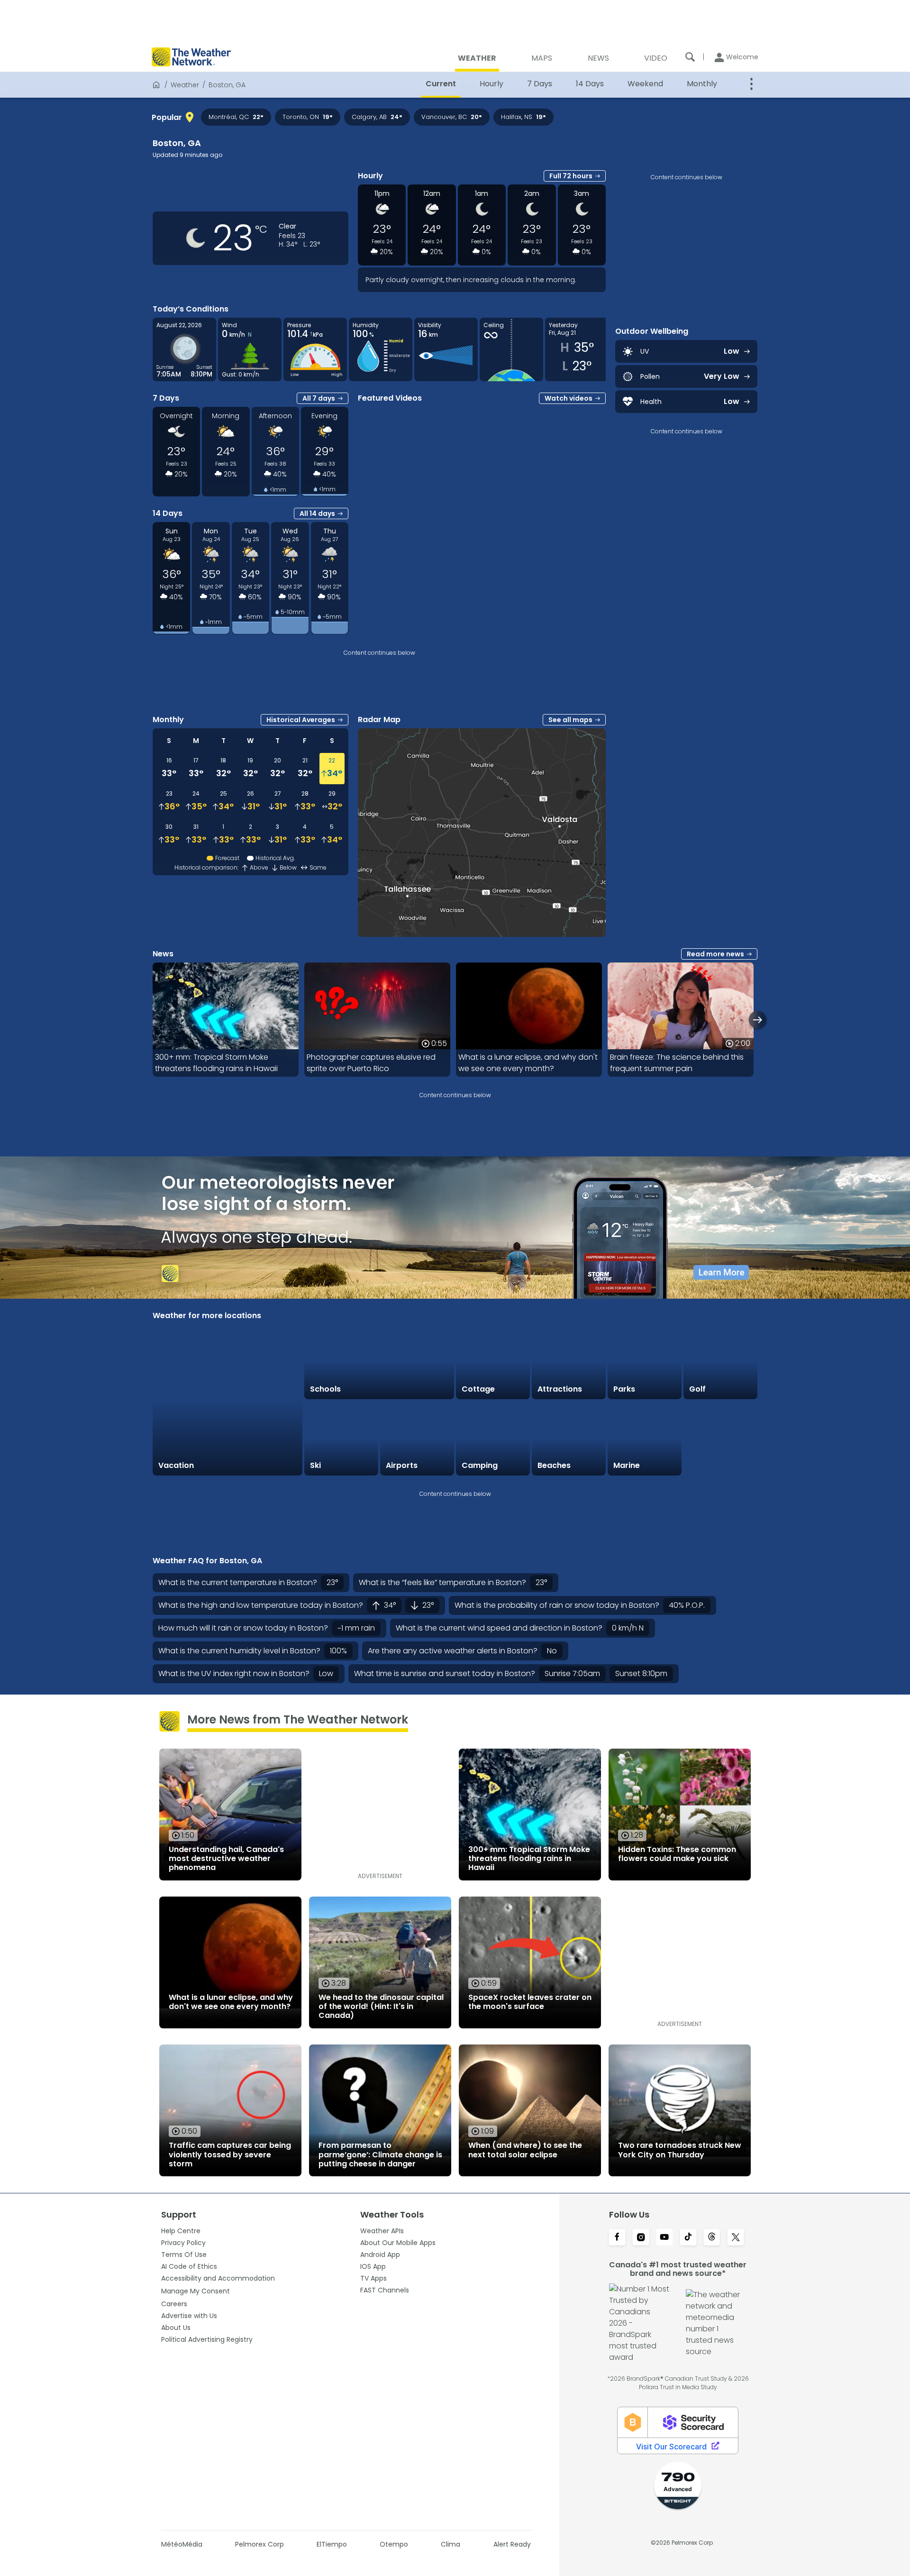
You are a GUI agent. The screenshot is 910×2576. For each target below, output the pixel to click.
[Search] (690, 57)
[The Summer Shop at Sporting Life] (720, 1439)
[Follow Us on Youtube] (664, 2238)
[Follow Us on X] (736, 2238)
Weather (185, 85)
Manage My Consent (196, 2291)
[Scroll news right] (758, 1020)
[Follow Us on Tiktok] (688, 2238)
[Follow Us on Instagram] (641, 2238)
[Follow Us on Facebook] (617, 2238)
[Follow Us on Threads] (712, 2238)
